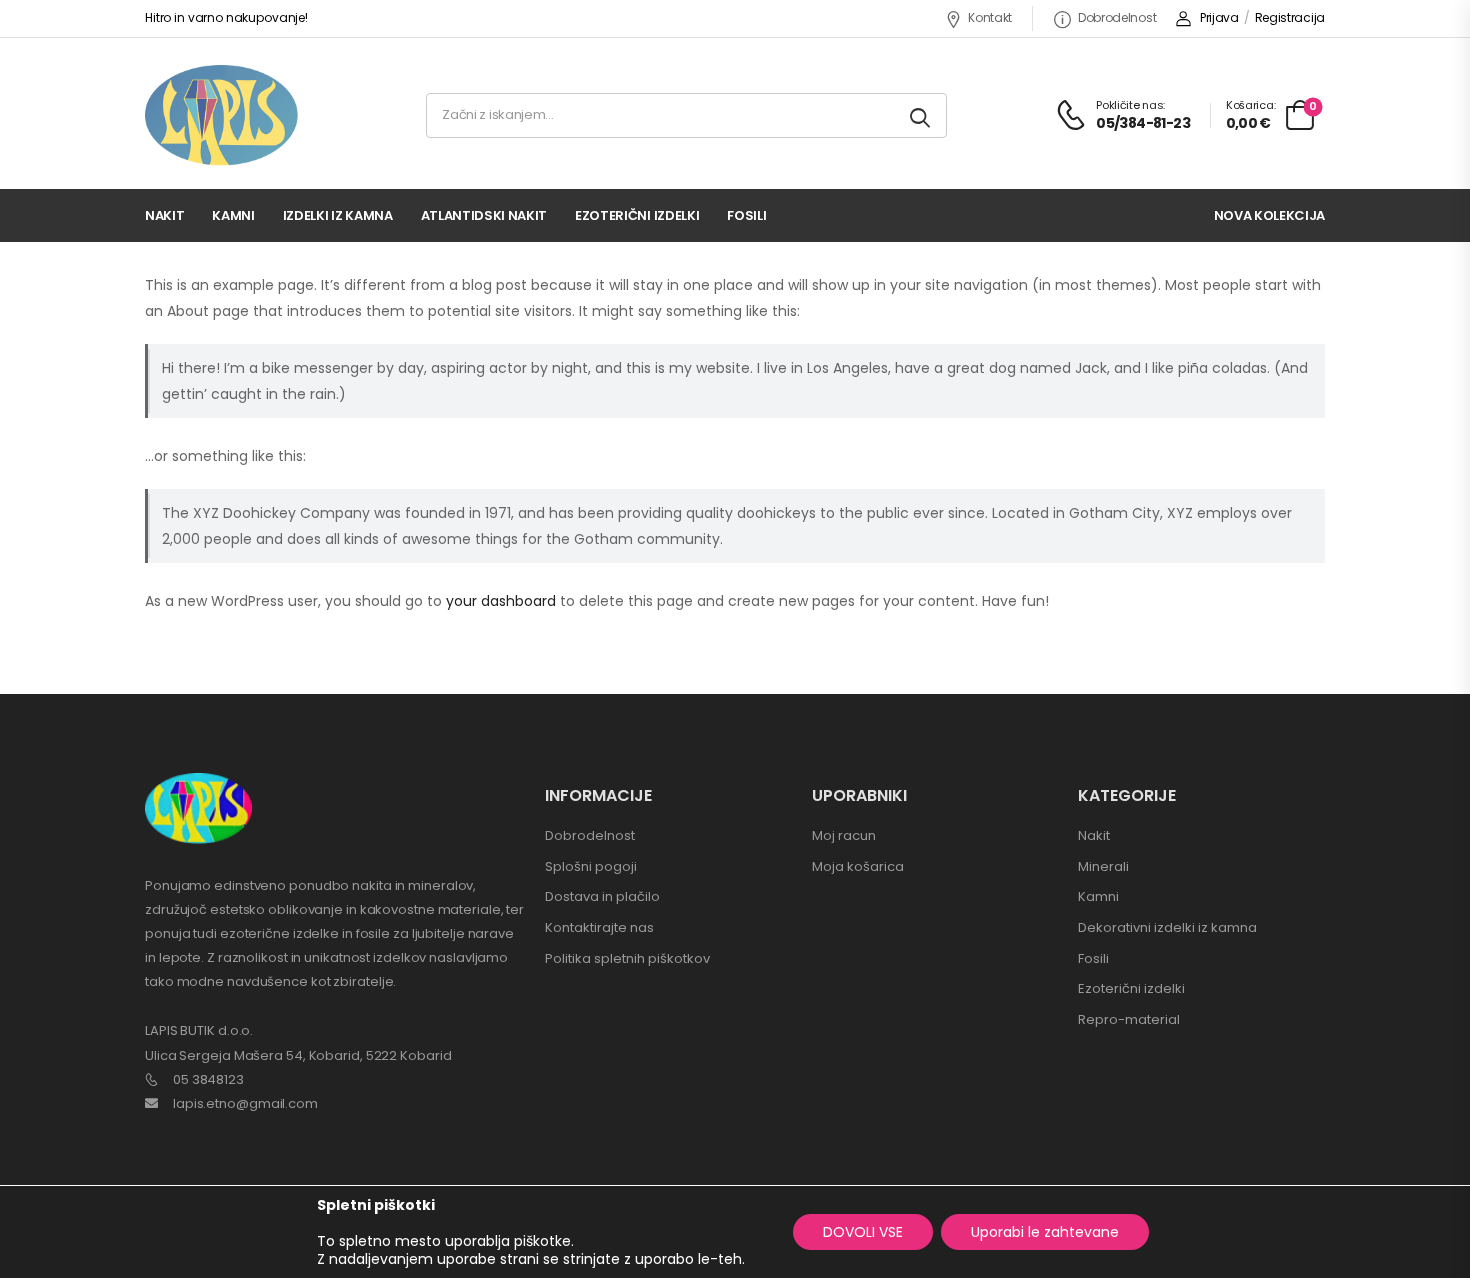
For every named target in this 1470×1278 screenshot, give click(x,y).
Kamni (233, 215)
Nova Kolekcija (1269, 215)
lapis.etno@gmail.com (245, 1103)
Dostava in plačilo (602, 896)
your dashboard (501, 601)
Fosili (746, 215)
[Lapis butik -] (221, 115)
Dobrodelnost (1117, 17)
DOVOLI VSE (863, 1232)
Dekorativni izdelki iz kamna (1167, 927)
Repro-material (1129, 1019)
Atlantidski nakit (484, 215)
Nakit (164, 215)
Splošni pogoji (591, 866)
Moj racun (844, 835)
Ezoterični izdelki (637, 215)
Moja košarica (858, 866)
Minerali (1103, 866)
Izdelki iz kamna (338, 215)
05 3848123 (208, 1079)
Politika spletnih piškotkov (627, 958)
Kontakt (990, 17)
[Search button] (921, 115)
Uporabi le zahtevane (1045, 1232)
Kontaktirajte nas (599, 927)
